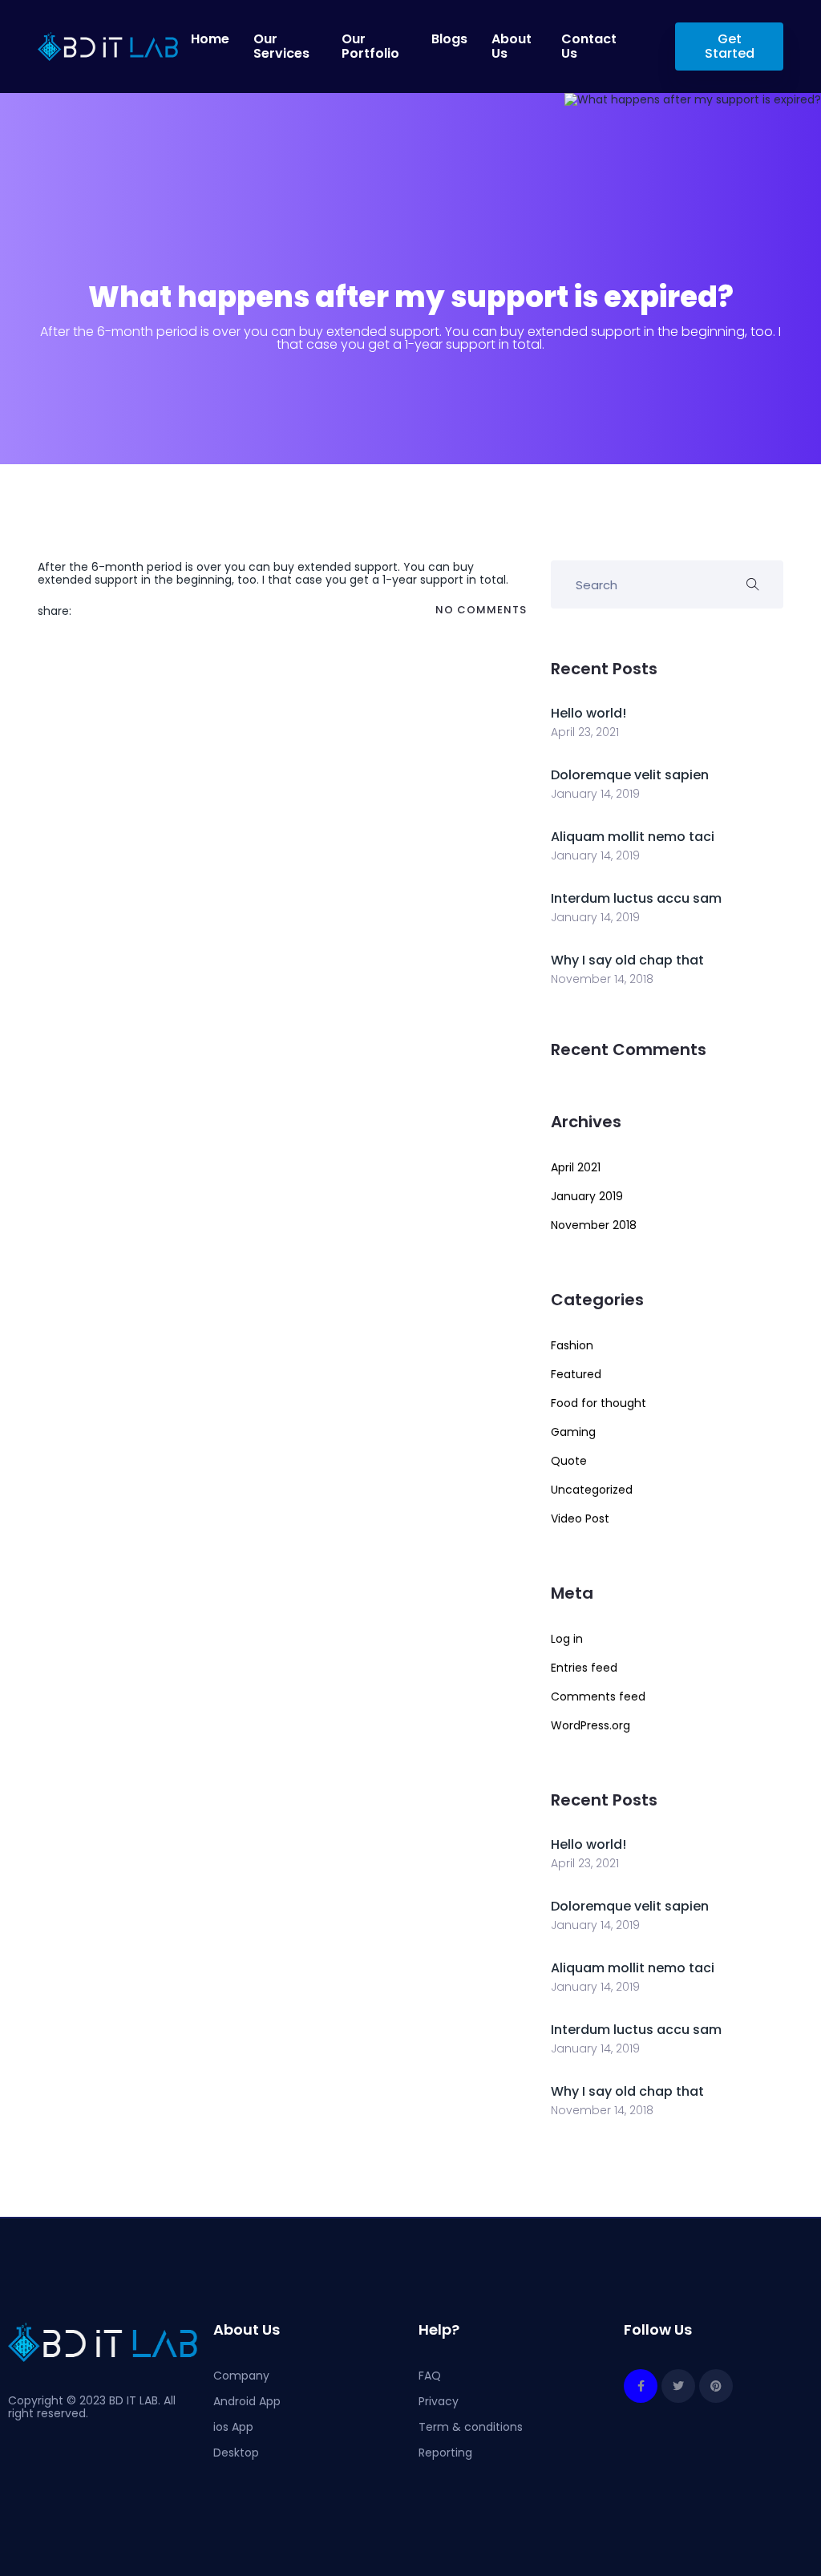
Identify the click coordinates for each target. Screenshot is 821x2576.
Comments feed (598, 1696)
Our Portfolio (370, 47)
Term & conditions (471, 2427)
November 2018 (594, 1225)
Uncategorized (592, 1490)
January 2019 (587, 1196)
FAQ (430, 2376)
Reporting (445, 2453)
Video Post (580, 1519)
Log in (567, 1639)
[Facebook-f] (641, 2386)
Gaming (573, 1432)
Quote (569, 1461)
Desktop (236, 2453)
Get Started (729, 46)
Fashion (572, 1345)
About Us (512, 47)
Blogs (449, 39)
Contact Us (589, 47)
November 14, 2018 (602, 979)
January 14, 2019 (595, 794)
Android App (247, 2401)
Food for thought (599, 1403)
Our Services (281, 47)
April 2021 (576, 1167)
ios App (233, 2427)
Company (241, 2376)
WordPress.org (590, 1725)
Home (210, 39)
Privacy (439, 2401)
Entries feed (584, 1668)
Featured (576, 1374)
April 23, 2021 (585, 732)
